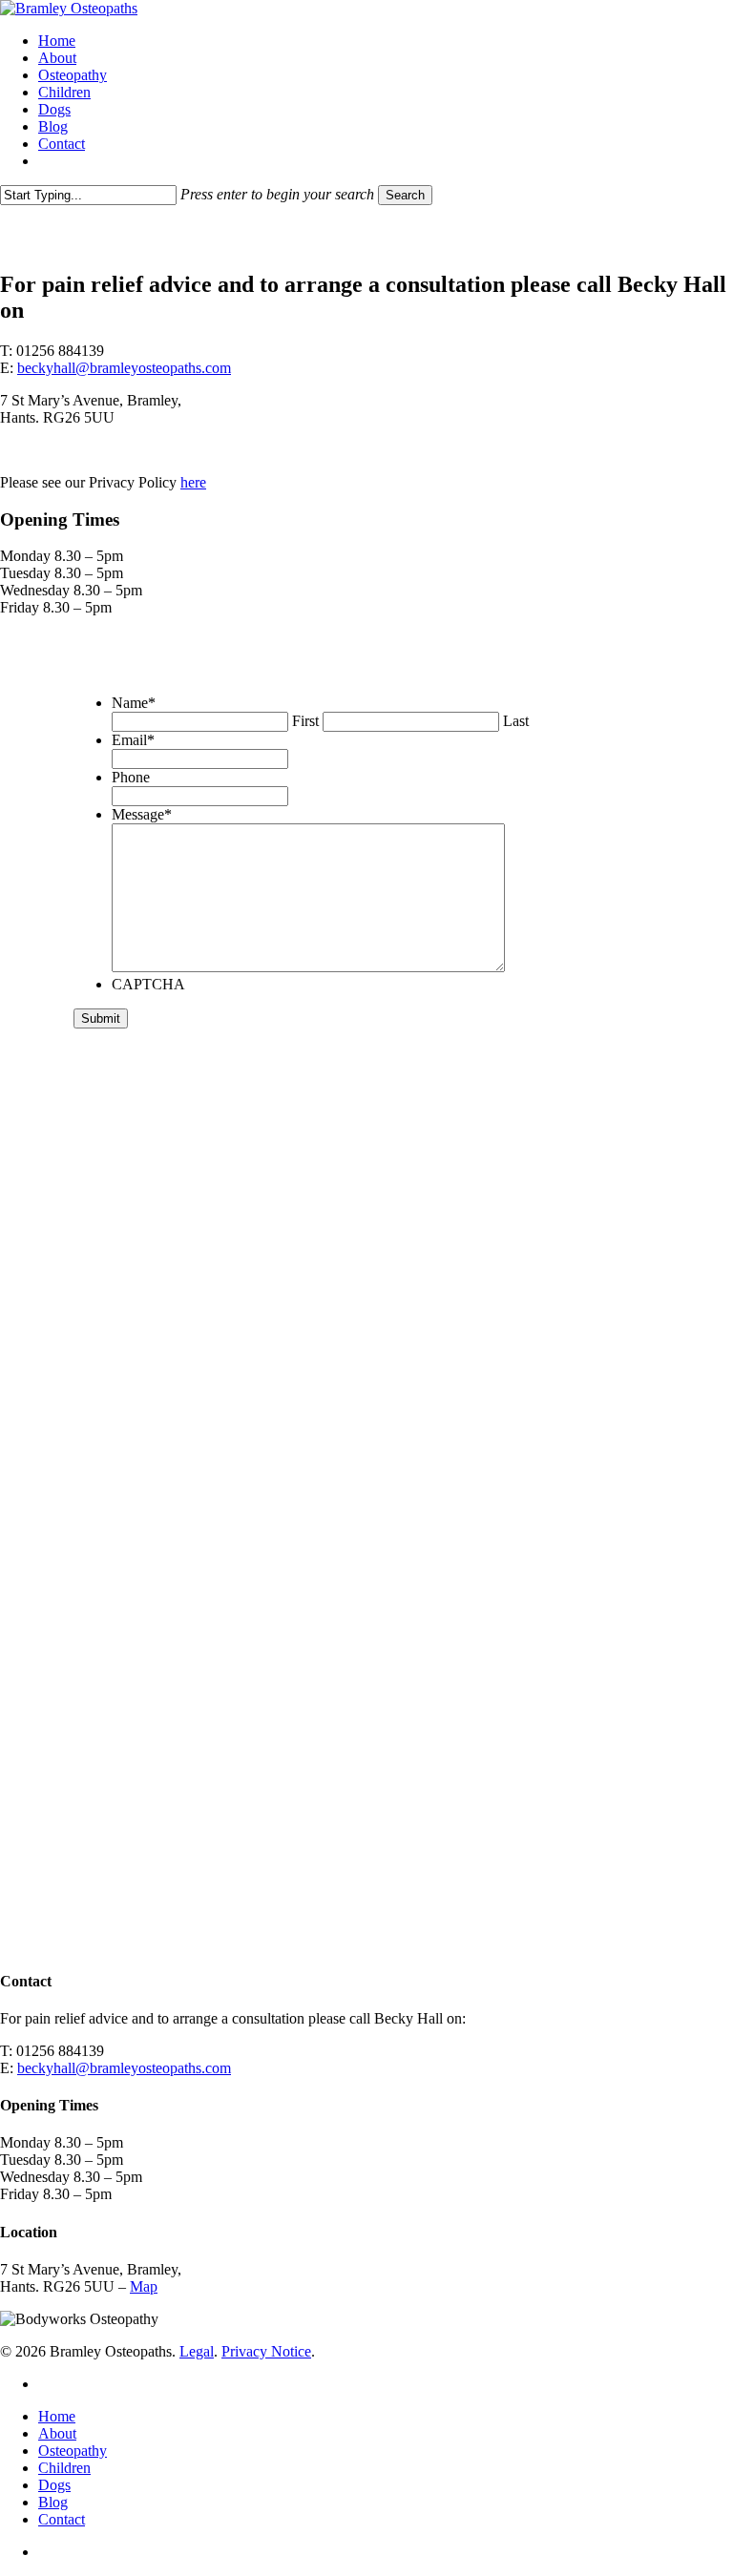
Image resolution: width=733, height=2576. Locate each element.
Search (405, 195)
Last (516, 721)
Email (133, 740)
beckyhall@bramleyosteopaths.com (124, 368)
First (305, 721)
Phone (131, 777)
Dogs (54, 2485)
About (57, 2433)
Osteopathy (73, 2451)
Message (142, 814)
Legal (197, 2351)
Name (134, 703)
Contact (62, 2519)
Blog (53, 2502)
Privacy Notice (266, 2351)
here (193, 482)
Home (57, 2416)
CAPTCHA (148, 984)
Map (144, 2286)
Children (64, 2468)
